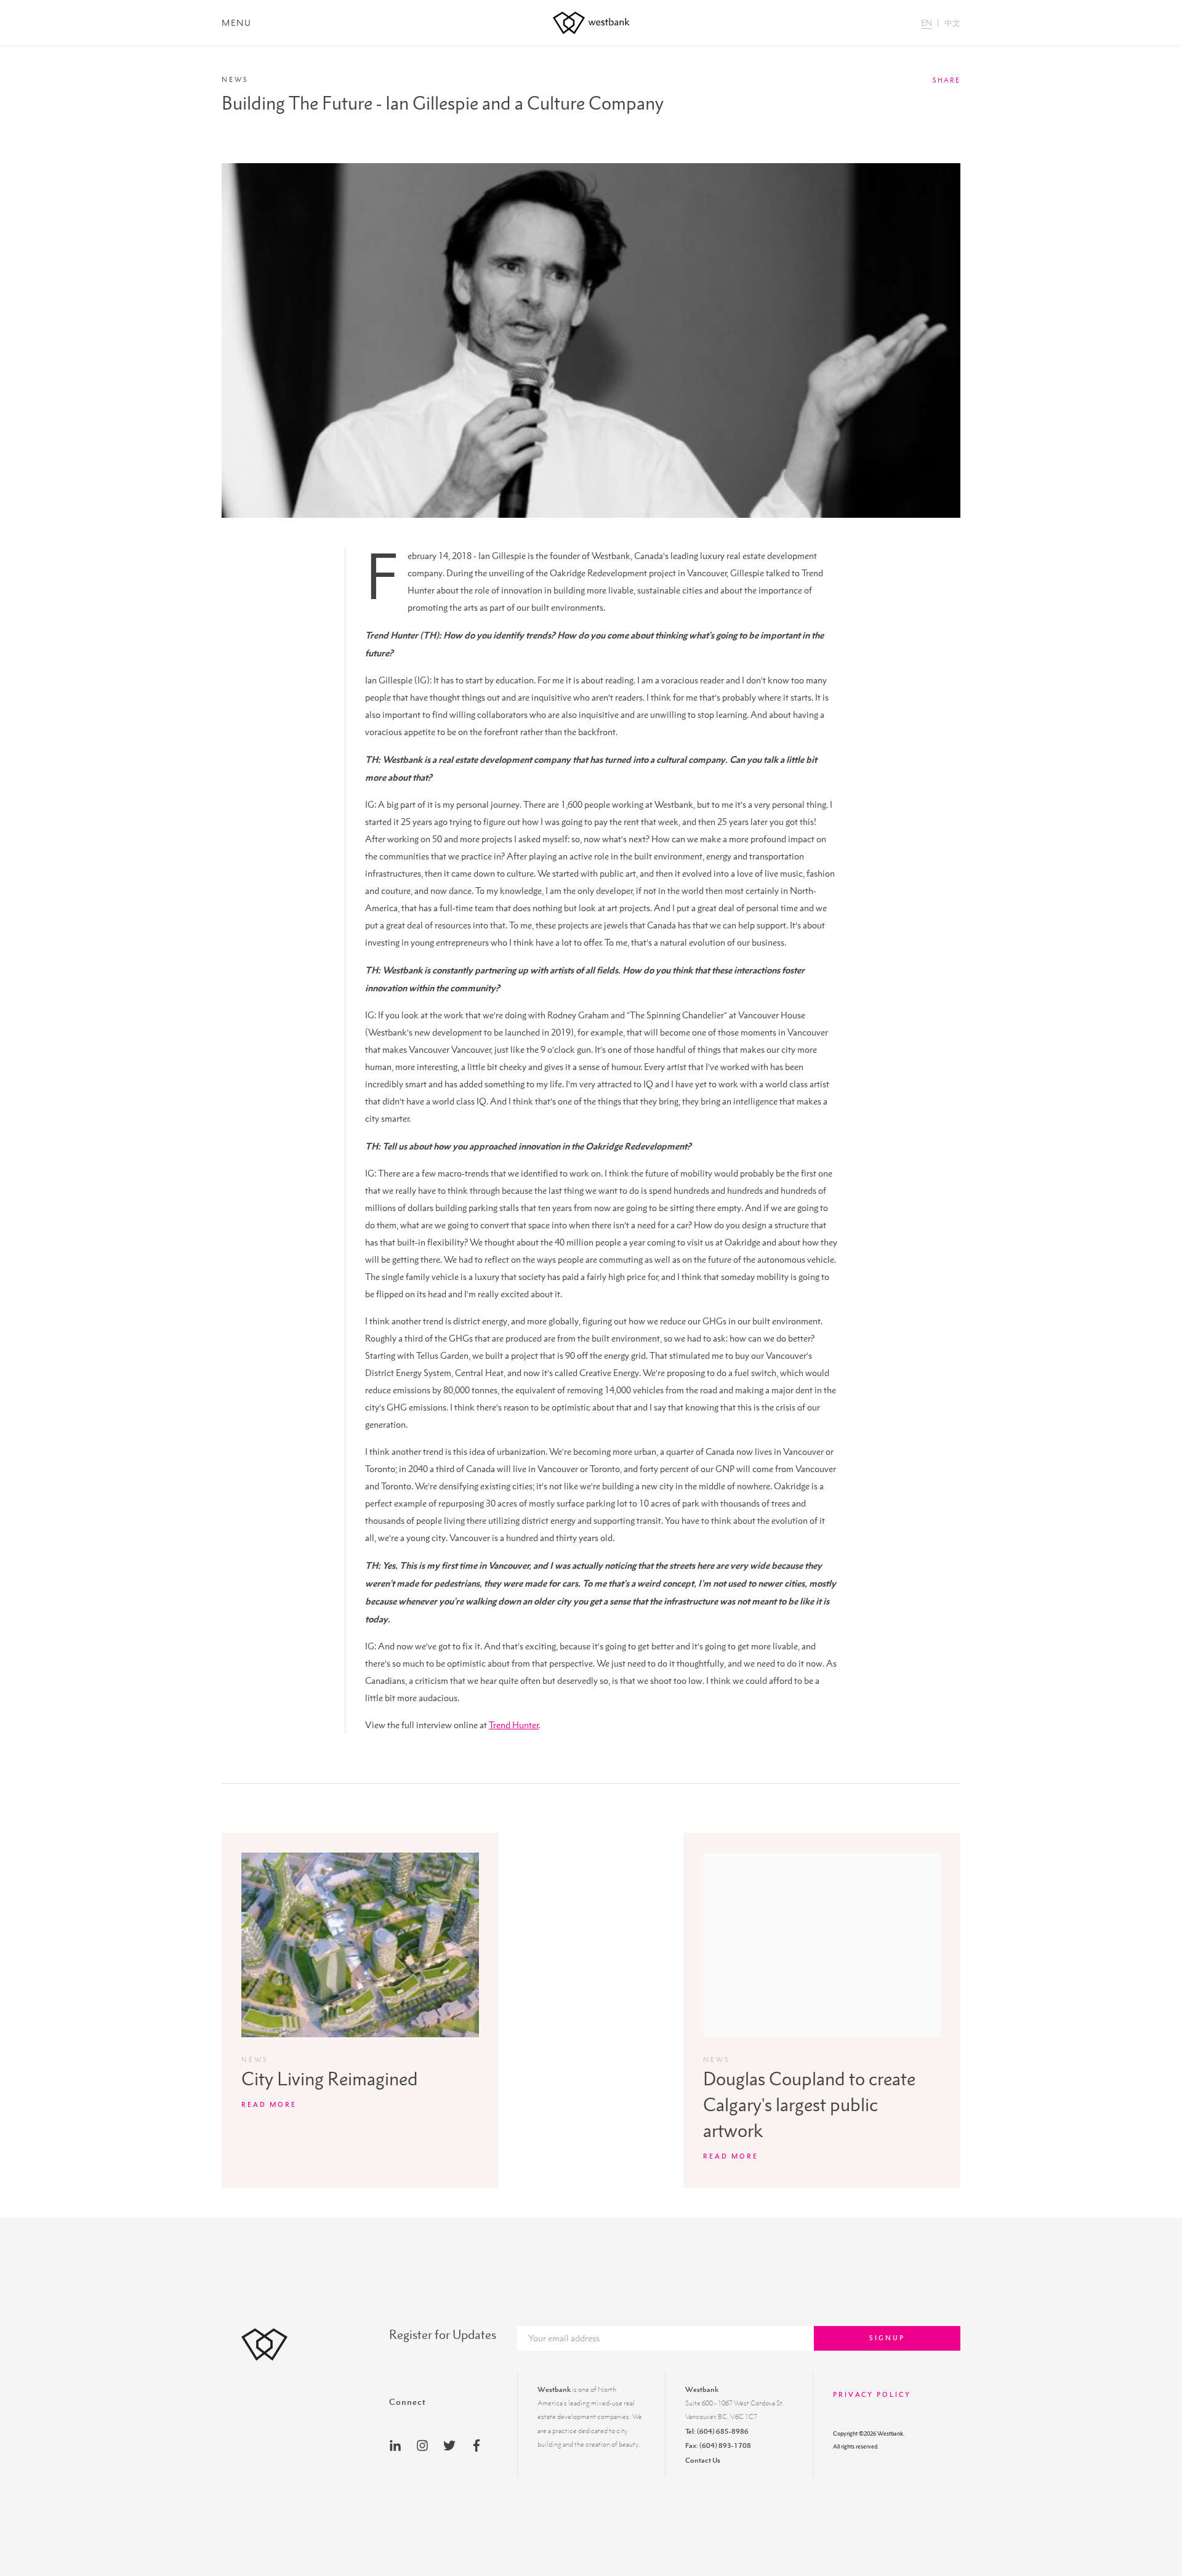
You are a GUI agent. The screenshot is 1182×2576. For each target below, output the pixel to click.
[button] (903, 97)
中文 (952, 23)
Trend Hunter (514, 1725)
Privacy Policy (872, 2394)
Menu (237, 23)
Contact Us (703, 2460)
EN (927, 23)
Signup (887, 2338)
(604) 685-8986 (723, 2431)
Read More (269, 2104)
